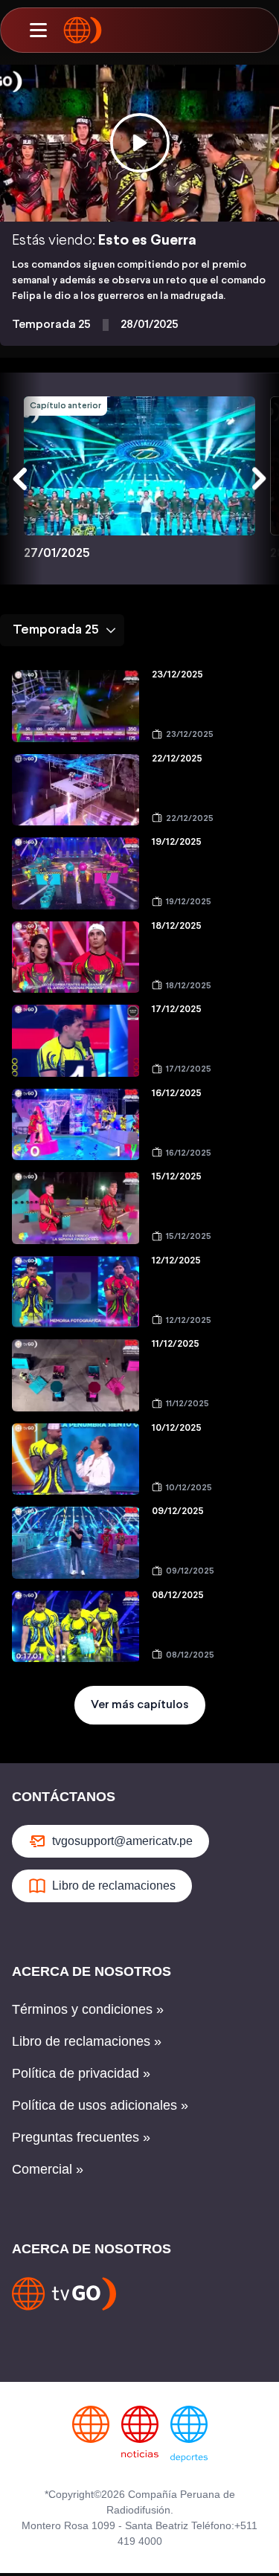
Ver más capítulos (140, 1705)
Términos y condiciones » (88, 2009)
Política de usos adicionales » (100, 2105)
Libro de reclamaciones (114, 1886)
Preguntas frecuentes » (81, 2137)
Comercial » (48, 2169)
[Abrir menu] (38, 30)
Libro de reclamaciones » (87, 2041)
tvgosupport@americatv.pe (122, 1841)
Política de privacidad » (81, 2073)
